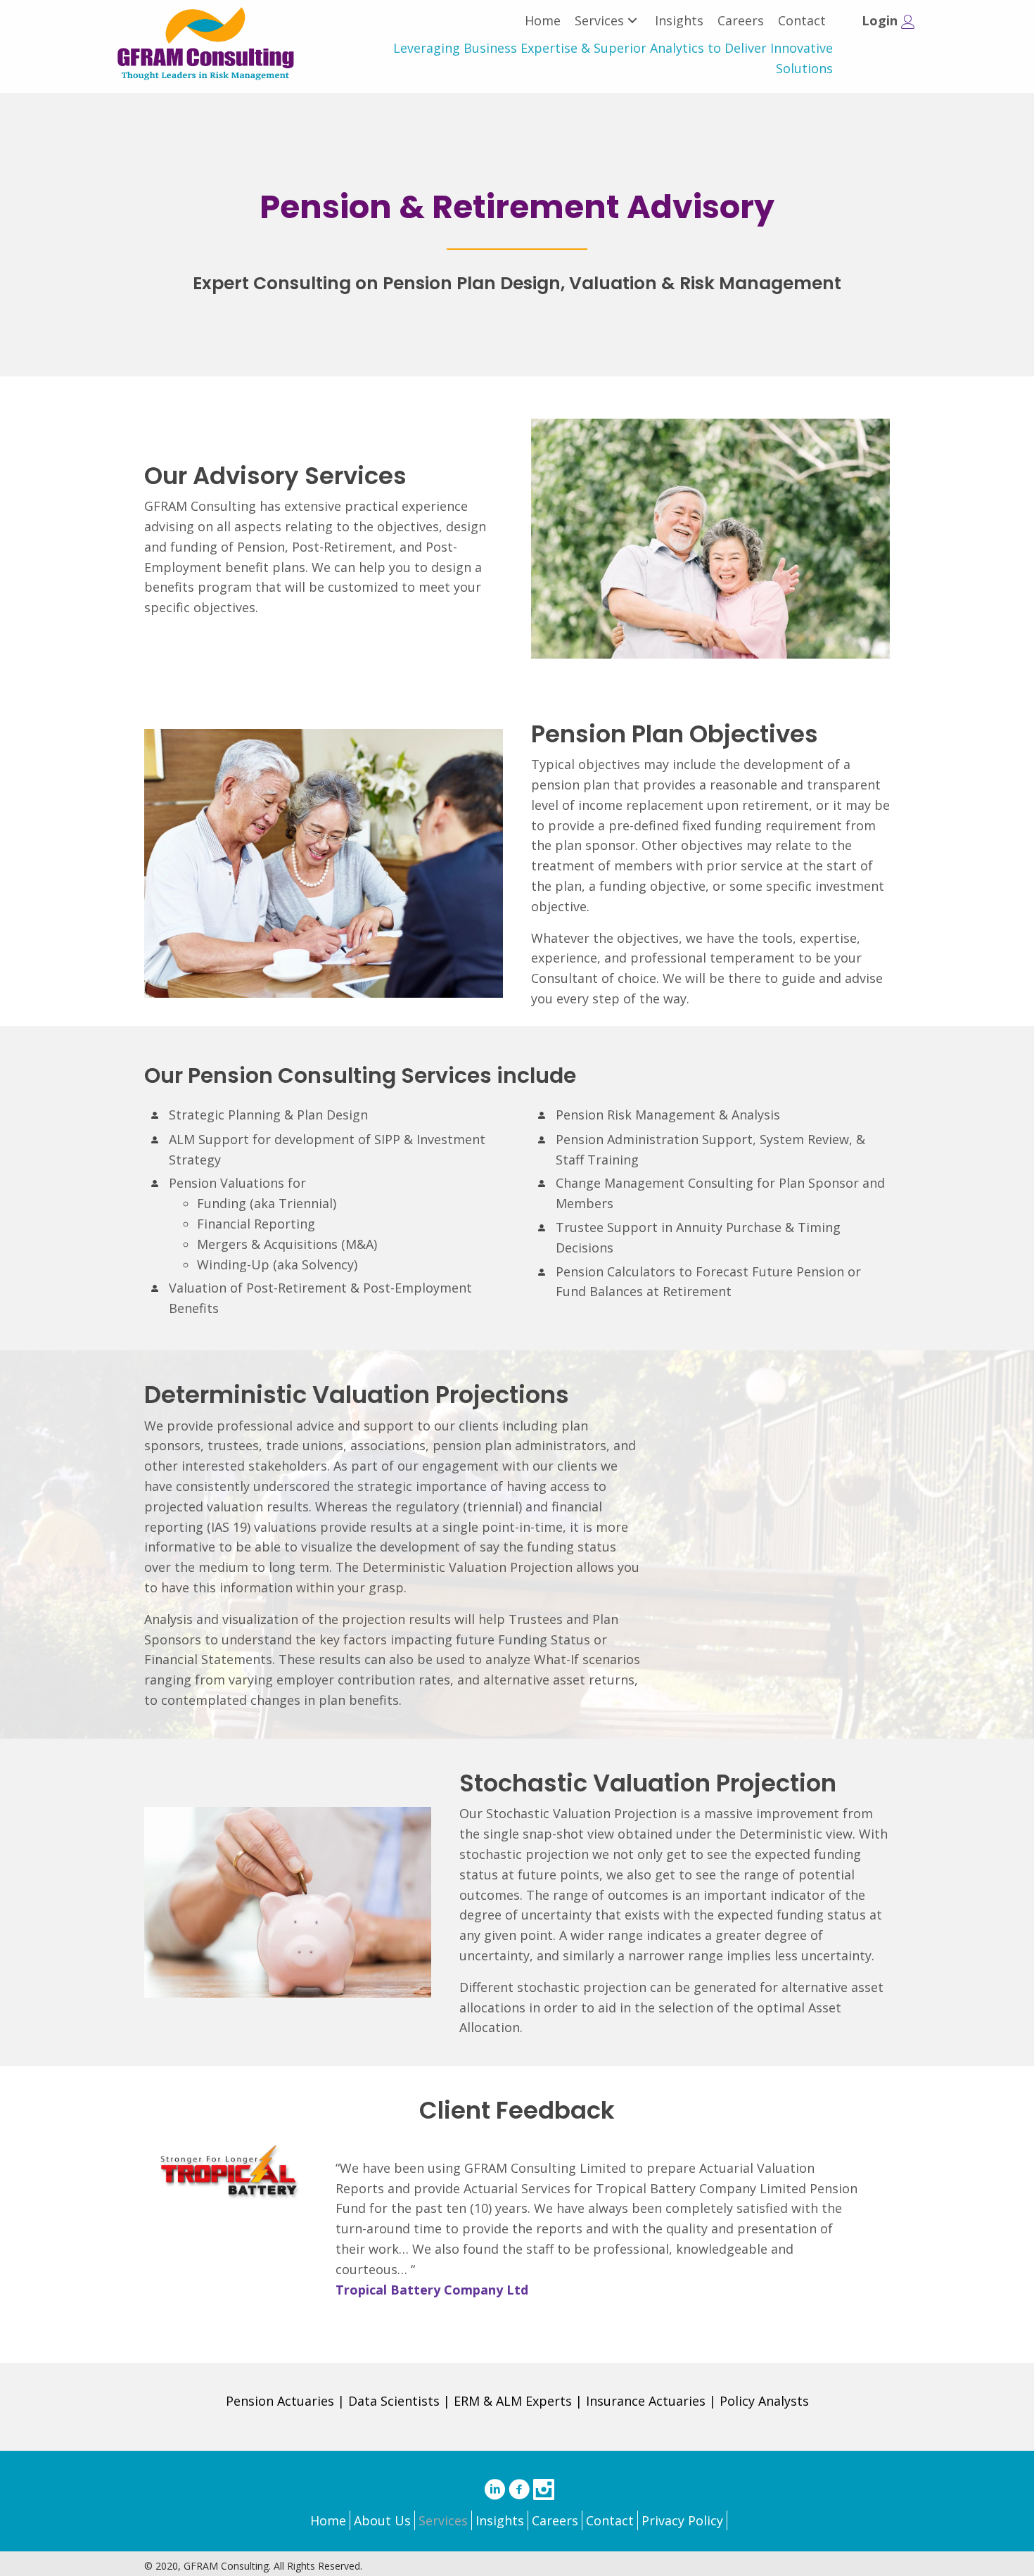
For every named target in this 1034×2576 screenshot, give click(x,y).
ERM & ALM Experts (513, 2401)
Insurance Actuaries (646, 2401)
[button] (632, 21)
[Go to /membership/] (881, 26)
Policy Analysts (764, 2401)
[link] (543, 21)
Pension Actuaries (280, 2401)
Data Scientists (394, 2401)
